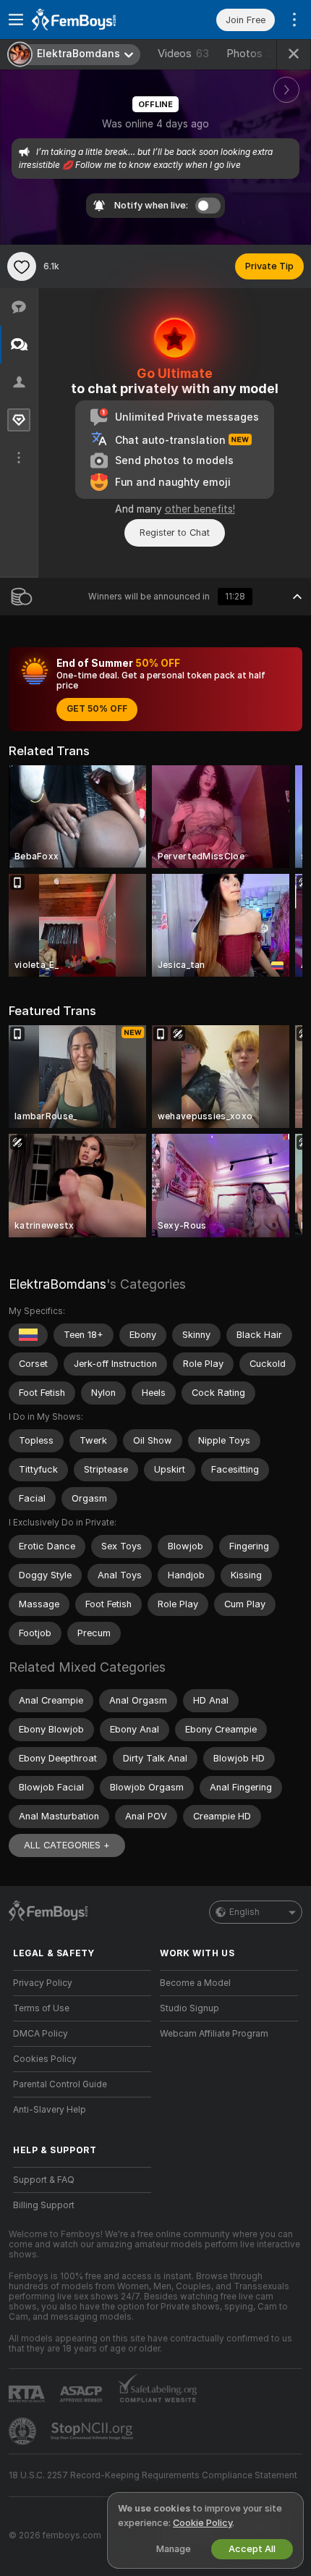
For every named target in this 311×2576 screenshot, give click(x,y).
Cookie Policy (203, 2523)
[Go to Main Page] (94, 20)
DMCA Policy (41, 2034)
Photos (253, 54)
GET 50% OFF (97, 709)
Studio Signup (189, 2008)
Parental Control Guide (60, 2084)
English (244, 1912)
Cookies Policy (45, 2059)
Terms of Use (41, 2008)
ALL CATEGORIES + (67, 1845)
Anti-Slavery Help (50, 2110)
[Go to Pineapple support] (24, 2431)
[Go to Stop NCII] (93, 2431)
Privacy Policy (43, 1983)
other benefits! (200, 509)
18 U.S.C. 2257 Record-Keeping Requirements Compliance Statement (153, 2475)
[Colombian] (28, 1335)
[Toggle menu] (16, 20)
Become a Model (195, 1983)
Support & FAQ (44, 2180)
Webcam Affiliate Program (214, 2034)
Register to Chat (175, 533)
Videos (183, 54)
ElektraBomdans (57, 1284)
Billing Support (44, 2205)
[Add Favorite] (22, 266)
